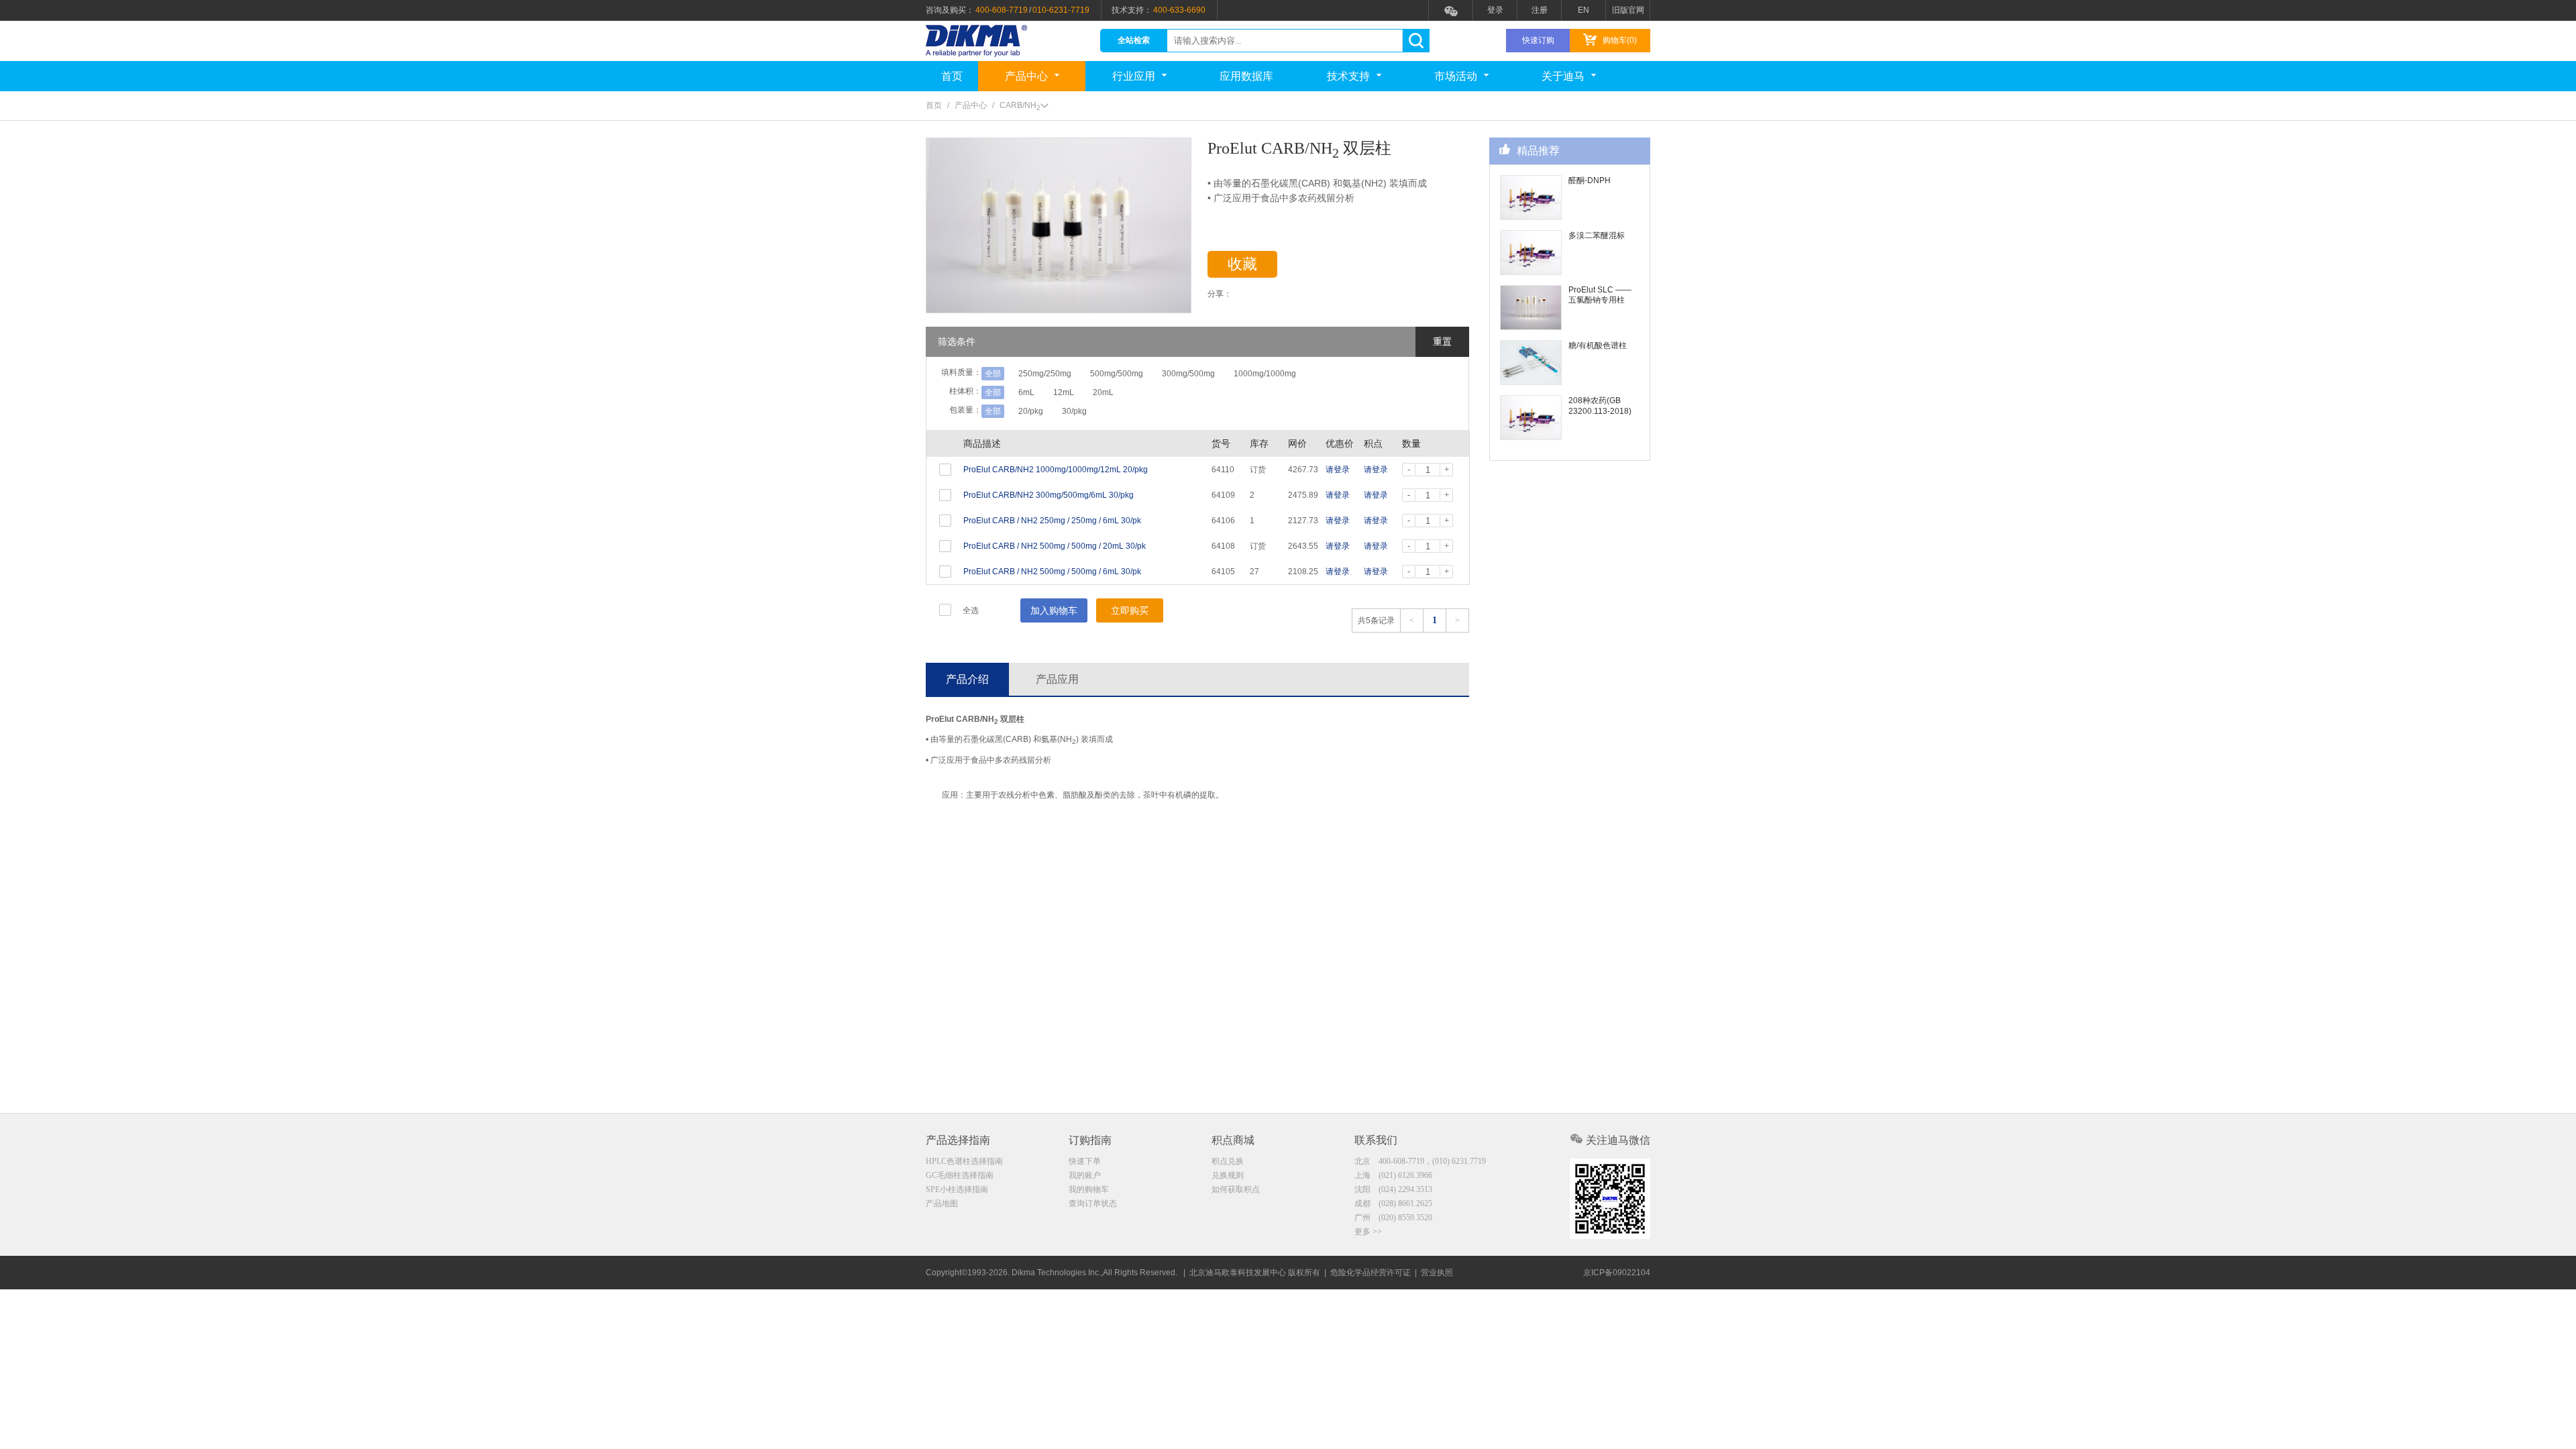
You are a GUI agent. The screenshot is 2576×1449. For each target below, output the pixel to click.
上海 (1393, 1175)
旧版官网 (1628, 10)
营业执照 (1437, 1273)
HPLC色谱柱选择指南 (964, 1161)
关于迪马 (1563, 76)
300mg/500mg (1188, 374)
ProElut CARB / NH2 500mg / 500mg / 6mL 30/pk (1052, 572)
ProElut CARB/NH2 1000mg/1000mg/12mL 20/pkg (1056, 470)
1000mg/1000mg (1265, 374)
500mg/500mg (1117, 374)
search (1416, 41)
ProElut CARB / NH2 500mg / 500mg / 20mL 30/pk (1055, 546)
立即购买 (1130, 610)
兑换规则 (1228, 1175)
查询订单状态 (1093, 1203)
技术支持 (1348, 76)
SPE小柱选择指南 (957, 1189)
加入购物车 (1054, 610)
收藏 (1242, 264)
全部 (993, 374)
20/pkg (1031, 411)
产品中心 (1026, 76)
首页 (952, 76)
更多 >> (1368, 1232)
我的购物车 (1089, 1189)
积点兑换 (1228, 1161)
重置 (1442, 341)
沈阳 (1393, 1189)
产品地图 (942, 1203)
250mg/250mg (1045, 374)
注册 (1540, 10)
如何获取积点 (1236, 1189)
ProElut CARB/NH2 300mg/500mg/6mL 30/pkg (1049, 495)
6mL (1026, 392)
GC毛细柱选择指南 (960, 1175)
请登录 (1338, 470)
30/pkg (1074, 411)
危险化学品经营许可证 (1371, 1273)
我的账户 (1085, 1175)
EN (1584, 10)
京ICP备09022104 (1617, 1273)
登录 (1495, 10)
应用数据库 (1246, 76)
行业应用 (1134, 76)
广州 (1393, 1218)
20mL (1103, 392)
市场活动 (1456, 76)
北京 (1420, 1161)
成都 (1393, 1203)
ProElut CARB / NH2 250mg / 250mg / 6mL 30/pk (1052, 521)
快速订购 (1538, 40)
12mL (1064, 392)
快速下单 (1085, 1161)
